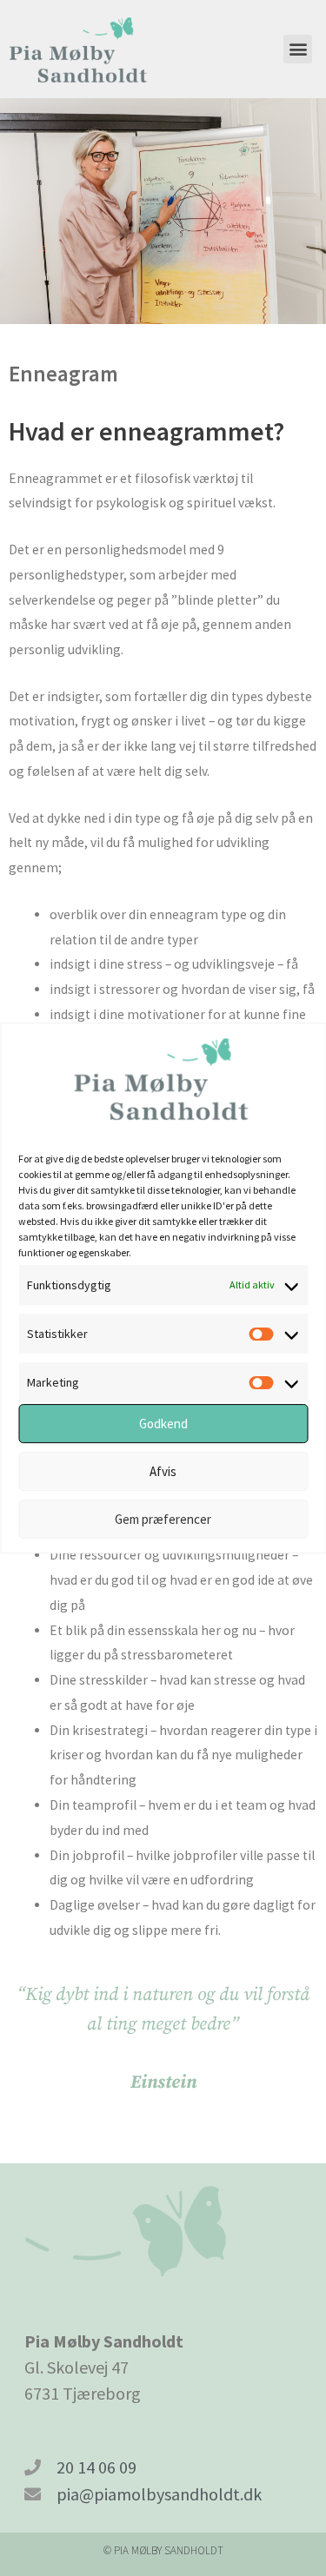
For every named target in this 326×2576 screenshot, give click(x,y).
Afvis (163, 1471)
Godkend (163, 1424)
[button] (298, 49)
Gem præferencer (163, 1519)
